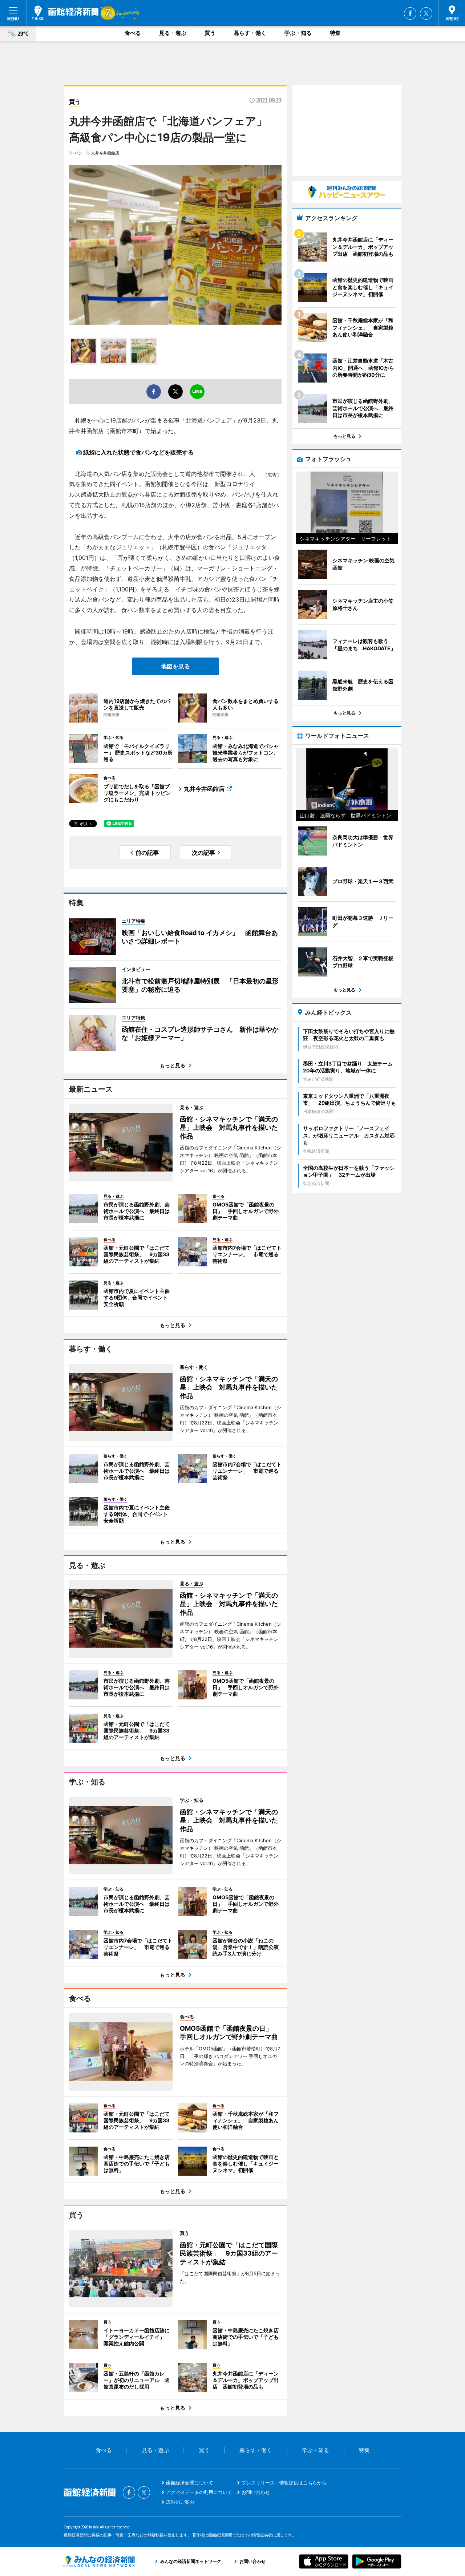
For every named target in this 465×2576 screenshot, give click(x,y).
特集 (335, 33)
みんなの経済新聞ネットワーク (99, 2561)
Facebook (410, 13)
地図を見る (175, 666)
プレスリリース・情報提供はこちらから (284, 2483)
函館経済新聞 (65, 13)
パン (78, 153)
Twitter (426, 13)
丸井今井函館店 (105, 153)
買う (210, 33)
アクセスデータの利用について (199, 2492)
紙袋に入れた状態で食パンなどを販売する (138, 452)
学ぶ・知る (298, 33)
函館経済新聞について (190, 2483)
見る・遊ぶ (173, 33)
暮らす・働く (250, 33)
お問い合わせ (256, 2492)
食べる (133, 33)
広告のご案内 (180, 2502)
